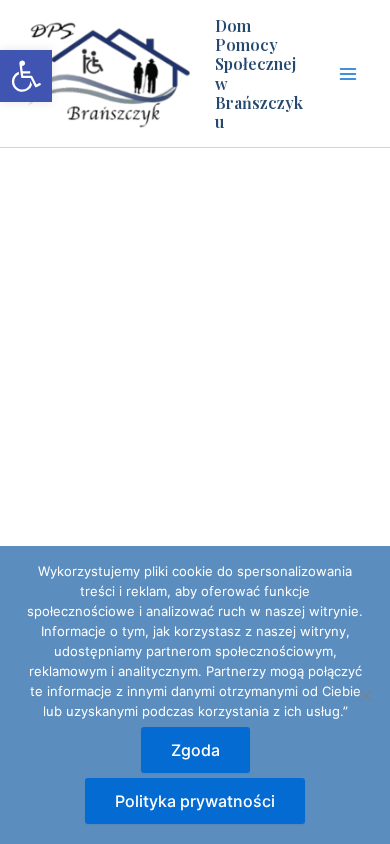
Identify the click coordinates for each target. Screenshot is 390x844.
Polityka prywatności (195, 801)
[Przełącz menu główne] (348, 74)
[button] (26, 76)
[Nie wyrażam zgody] (365, 695)
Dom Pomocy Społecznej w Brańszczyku (259, 73)
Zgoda (195, 750)
